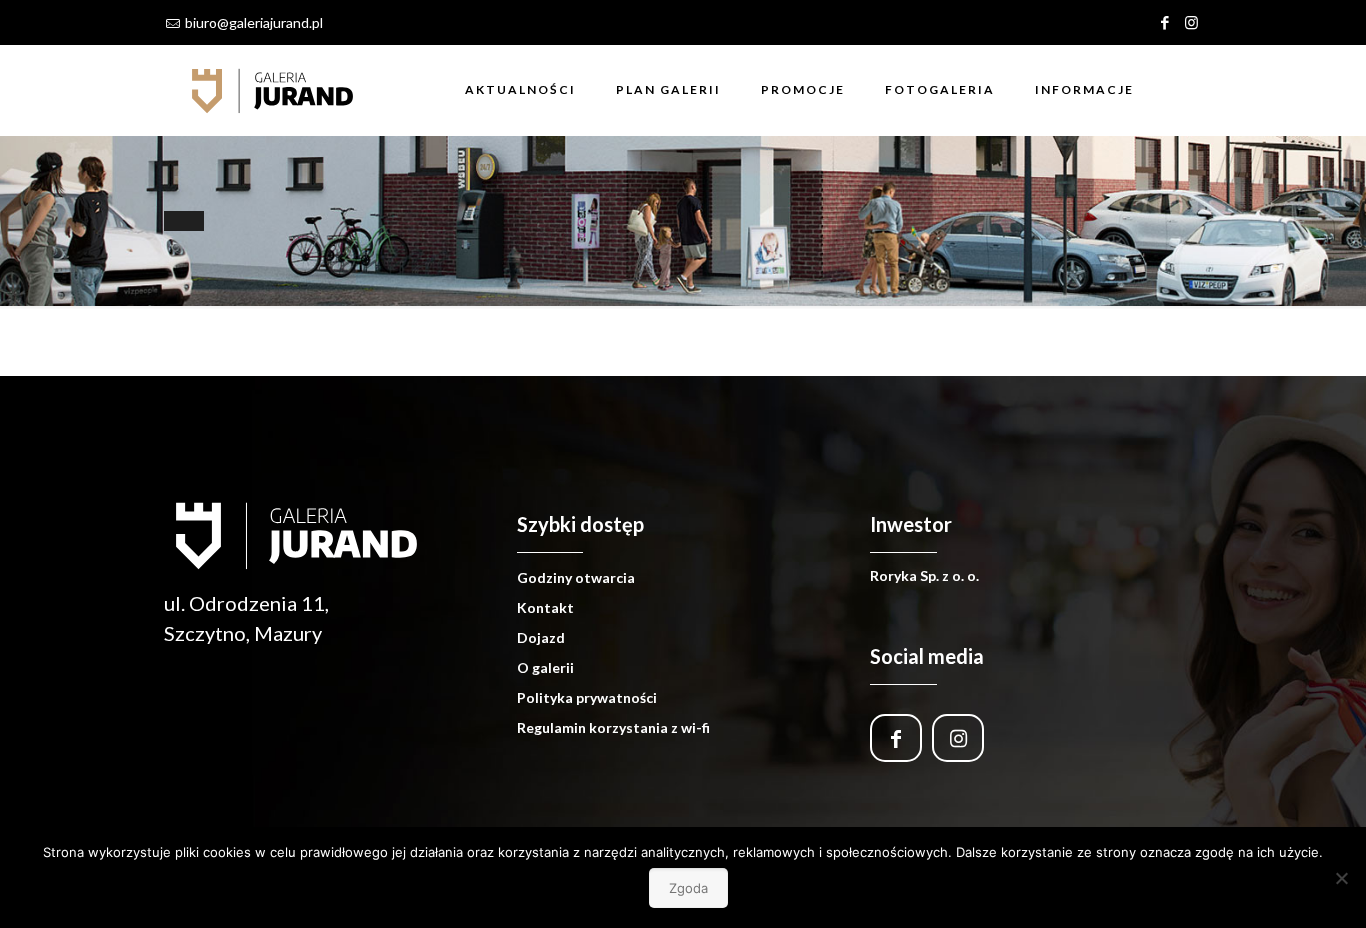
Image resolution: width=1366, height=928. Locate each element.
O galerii (545, 667)
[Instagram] (1191, 22)
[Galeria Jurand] (273, 90)
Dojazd (541, 637)
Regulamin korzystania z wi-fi (613, 727)
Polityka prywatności (587, 697)
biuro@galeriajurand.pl (254, 22)
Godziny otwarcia (576, 577)
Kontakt (545, 607)
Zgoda (688, 888)
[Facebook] (1164, 22)
